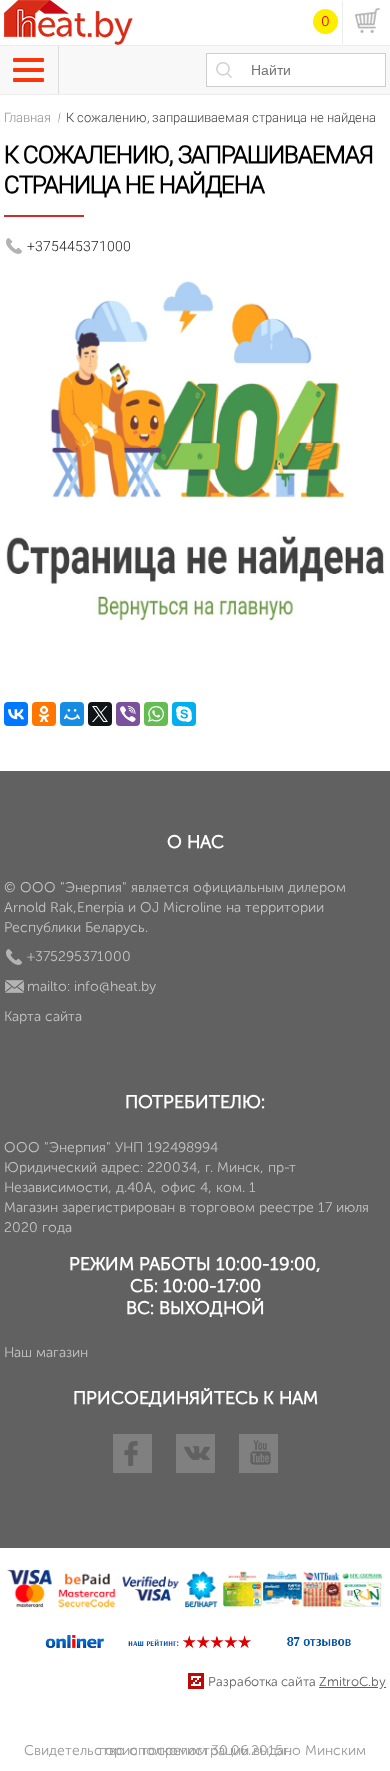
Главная (27, 117)
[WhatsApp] (156, 714)
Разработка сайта (297, 1681)
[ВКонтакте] (16, 714)
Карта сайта (43, 1016)
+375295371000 (79, 956)
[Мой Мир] (72, 714)
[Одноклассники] (44, 714)
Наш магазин (46, 1352)
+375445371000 (79, 246)
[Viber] (128, 714)
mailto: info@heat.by (91, 986)
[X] (100, 714)
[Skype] (184, 714)
